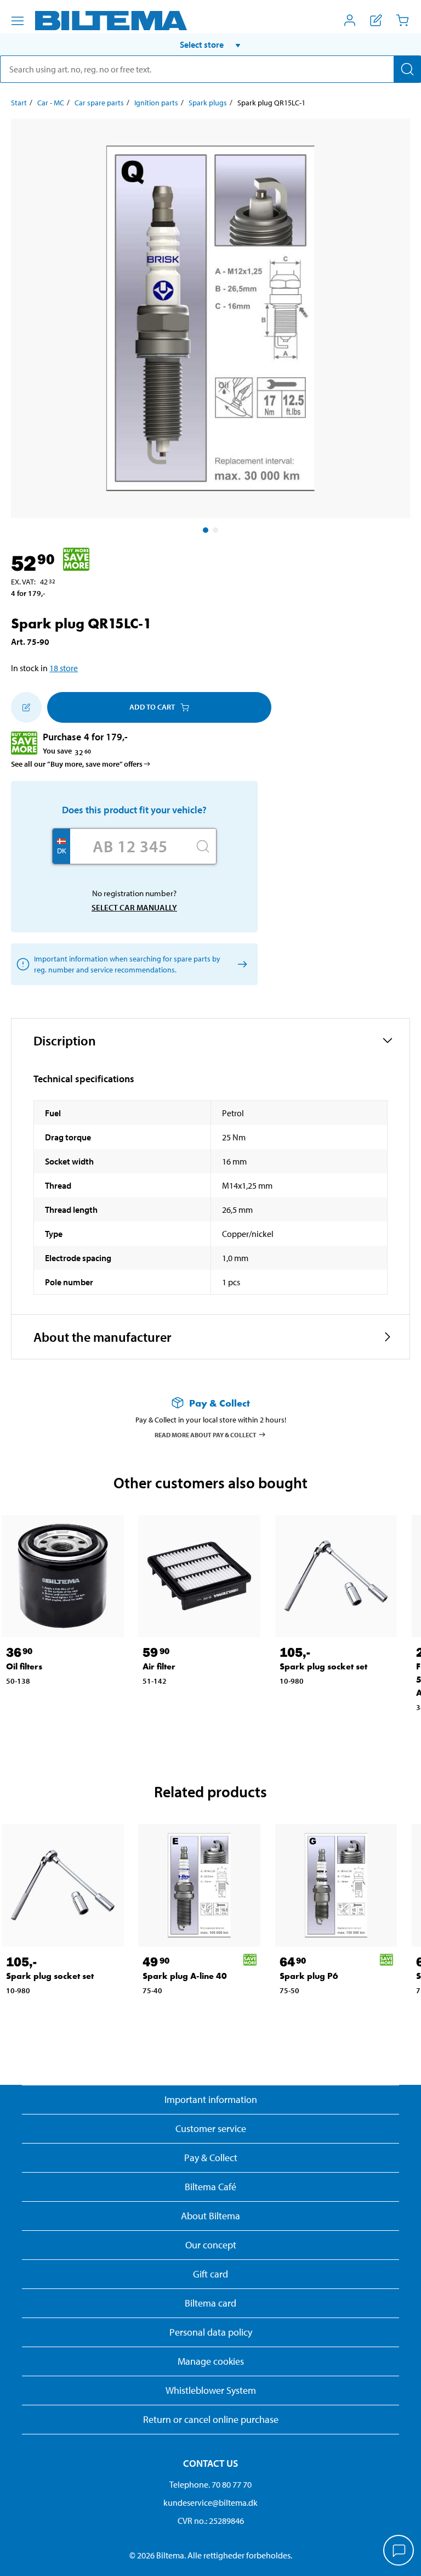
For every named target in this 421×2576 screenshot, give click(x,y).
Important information (211, 2099)
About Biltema (210, 2216)
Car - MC (51, 103)
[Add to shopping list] (26, 707)
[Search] (407, 69)
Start (19, 103)
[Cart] (402, 20)
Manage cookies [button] (211, 2361)
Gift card (210, 2274)
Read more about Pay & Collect (206, 1434)
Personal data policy (211, 2332)
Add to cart (152, 707)
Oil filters (24, 1666)
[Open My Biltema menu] (350, 20)
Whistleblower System (211, 2390)
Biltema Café (210, 2187)
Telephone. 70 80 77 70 (210, 2484)
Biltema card (210, 2303)
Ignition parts (156, 103)
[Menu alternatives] (18, 21)
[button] (210, 44)
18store (64, 668)
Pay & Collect (211, 2158)
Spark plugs (208, 103)
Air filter (159, 1666)
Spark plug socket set (323, 1666)
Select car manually (134, 907)
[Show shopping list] (376, 20)
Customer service (211, 2128)
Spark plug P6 (309, 1976)
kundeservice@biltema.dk (210, 2502)
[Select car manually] (240, 964)
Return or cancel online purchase (211, 2419)
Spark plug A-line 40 (185, 1976)
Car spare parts (99, 103)
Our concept (211, 2245)
